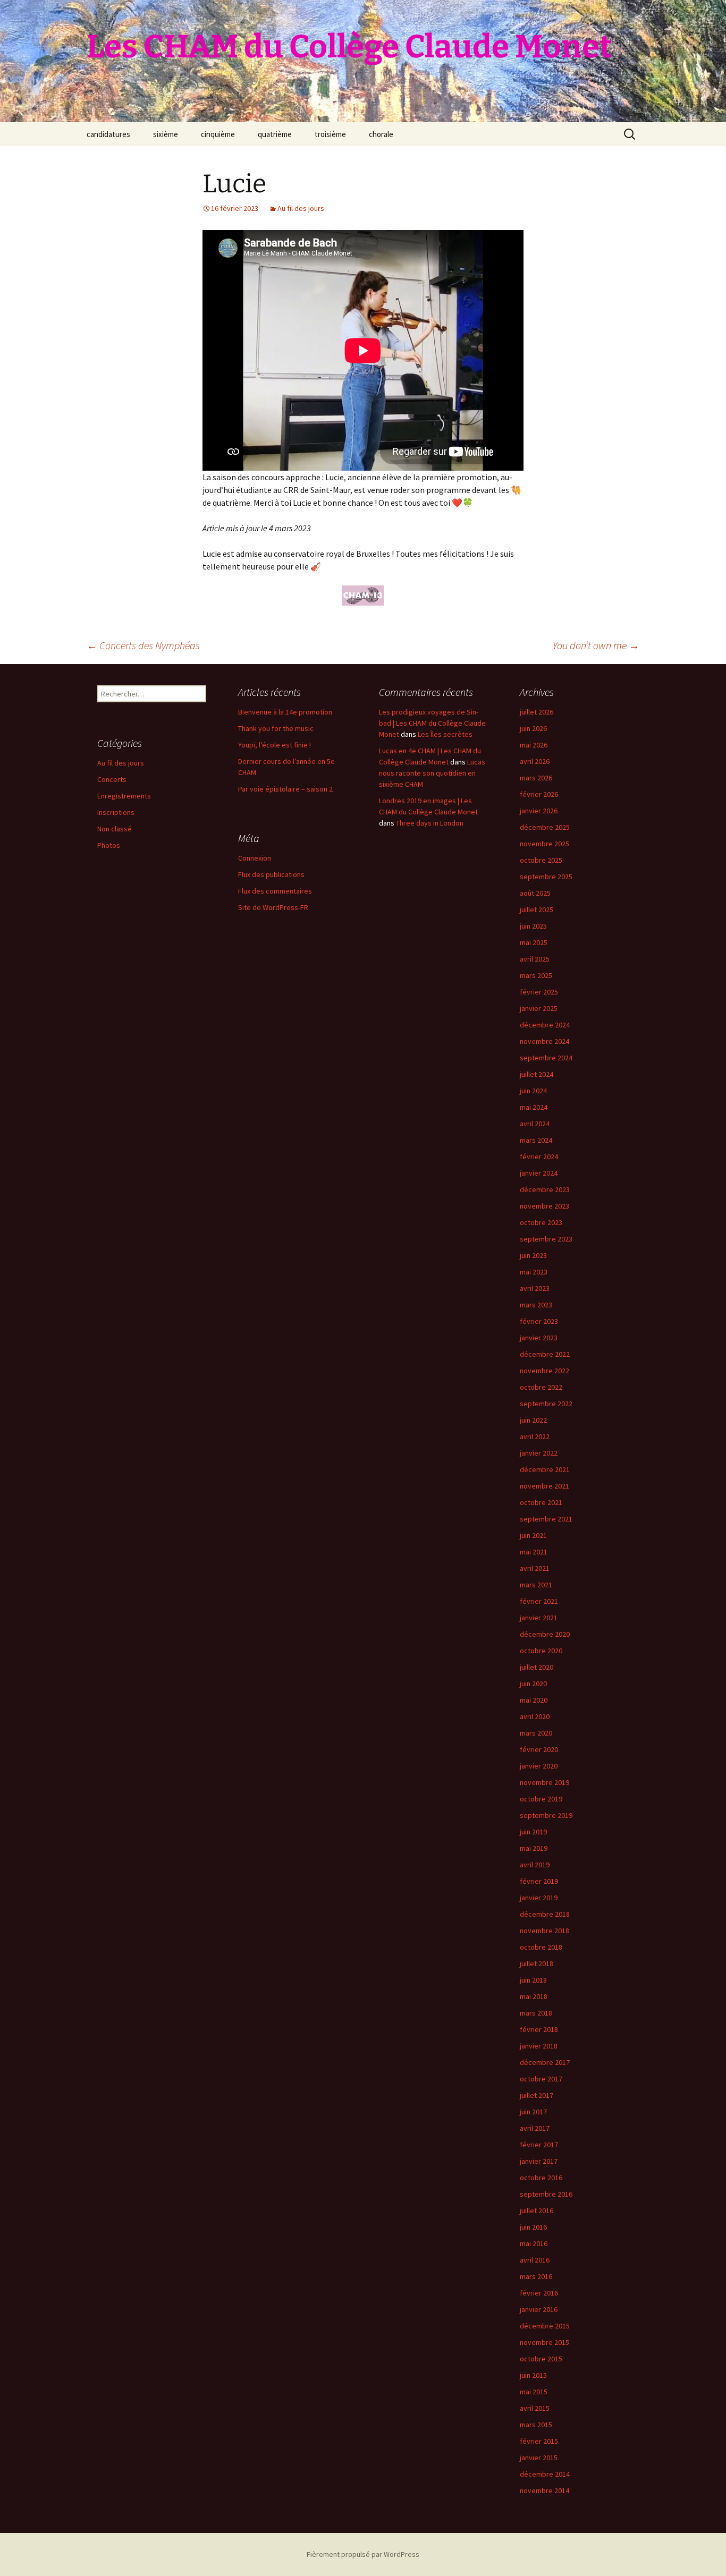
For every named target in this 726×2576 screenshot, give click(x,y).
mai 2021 (534, 1552)
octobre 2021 (541, 1502)
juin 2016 (533, 2227)
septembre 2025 (546, 877)
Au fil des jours (301, 208)
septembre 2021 (546, 1519)
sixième (166, 134)
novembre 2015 (544, 2342)
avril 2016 (535, 2260)
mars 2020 (536, 1733)
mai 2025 (534, 942)
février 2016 (539, 2293)
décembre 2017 (545, 2062)
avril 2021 (535, 1568)
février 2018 (539, 2029)
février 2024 (539, 1157)
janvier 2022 (539, 1453)
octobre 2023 (541, 1222)
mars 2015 (536, 2425)
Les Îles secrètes (445, 734)
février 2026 (539, 794)
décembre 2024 (545, 1025)
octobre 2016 (541, 2178)
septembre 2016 (546, 2194)
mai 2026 (534, 745)
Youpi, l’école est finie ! (275, 745)
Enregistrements (124, 796)
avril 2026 (535, 761)
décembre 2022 (545, 1354)
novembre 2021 (544, 1486)
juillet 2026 (537, 712)
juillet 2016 (537, 2211)
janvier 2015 (539, 2458)
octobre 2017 (541, 2079)
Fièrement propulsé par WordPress (363, 2554)
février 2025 (539, 992)
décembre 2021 (545, 1469)
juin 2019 (533, 1832)
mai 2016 (534, 2243)
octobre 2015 (541, 2359)
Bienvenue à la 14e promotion (285, 712)
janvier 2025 (539, 1008)
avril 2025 (535, 959)
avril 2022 (535, 1436)
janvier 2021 (539, 1618)
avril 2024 (535, 1124)
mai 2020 (534, 1700)
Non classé (115, 829)
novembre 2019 (544, 1782)
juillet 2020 (537, 1667)
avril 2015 (535, 2408)
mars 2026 (536, 778)
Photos (109, 845)
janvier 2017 (539, 2161)
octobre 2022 (541, 1387)
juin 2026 (533, 728)
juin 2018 (533, 1980)
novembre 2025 (544, 844)
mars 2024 (536, 1140)
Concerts (112, 779)
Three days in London (430, 823)
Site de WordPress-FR (273, 907)
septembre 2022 (546, 1404)
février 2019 (539, 1881)
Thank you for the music (276, 728)
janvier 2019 (539, 1898)
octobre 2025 (541, 860)
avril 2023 (535, 1288)
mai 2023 (534, 1272)
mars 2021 (536, 1585)
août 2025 (535, 893)
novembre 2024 (544, 1041)
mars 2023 (536, 1305)
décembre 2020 (545, 1634)
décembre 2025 (545, 827)
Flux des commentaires (275, 891)
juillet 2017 (537, 2095)
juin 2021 (533, 1535)
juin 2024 (533, 1091)
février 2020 (539, 1749)
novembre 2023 (544, 1206)
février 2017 (539, 2145)
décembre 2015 (545, 2326)
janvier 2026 (539, 811)
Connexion (255, 858)
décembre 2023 (545, 1189)
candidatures (108, 134)
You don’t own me (596, 645)
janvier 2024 (539, 1173)
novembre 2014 (544, 2490)
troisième (330, 134)
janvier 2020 (539, 1766)
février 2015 (539, 2441)
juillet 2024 (537, 1074)
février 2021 (539, 1601)
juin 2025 (533, 926)
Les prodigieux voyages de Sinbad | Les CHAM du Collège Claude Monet (432, 723)
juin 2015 (533, 2375)
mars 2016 (536, 2276)
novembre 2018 (544, 1931)
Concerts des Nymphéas (143, 645)
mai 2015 (534, 2392)
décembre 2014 (545, 2474)
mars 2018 (536, 2013)
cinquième (218, 134)
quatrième (275, 134)
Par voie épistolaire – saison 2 (285, 789)
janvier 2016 (539, 2309)
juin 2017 (533, 2112)
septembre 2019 (546, 1815)
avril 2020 (535, 1716)
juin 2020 (533, 1684)
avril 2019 (535, 1865)
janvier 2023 (539, 1338)
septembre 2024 (546, 1058)
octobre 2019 (541, 1799)
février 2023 (539, 1321)
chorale (381, 134)
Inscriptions (116, 812)
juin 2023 (533, 1255)
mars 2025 (536, 975)
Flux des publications (271, 874)
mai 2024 (534, 1107)
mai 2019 (534, 1848)
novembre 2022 (544, 1371)
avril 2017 (535, 2128)
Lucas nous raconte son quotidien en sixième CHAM (432, 773)
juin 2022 (533, 1420)
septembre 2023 (546, 1239)
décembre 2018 (545, 1914)
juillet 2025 (537, 909)
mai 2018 (534, 1996)
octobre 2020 (541, 1651)
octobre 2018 (541, 1947)
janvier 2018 (539, 2046)
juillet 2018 (537, 1963)
